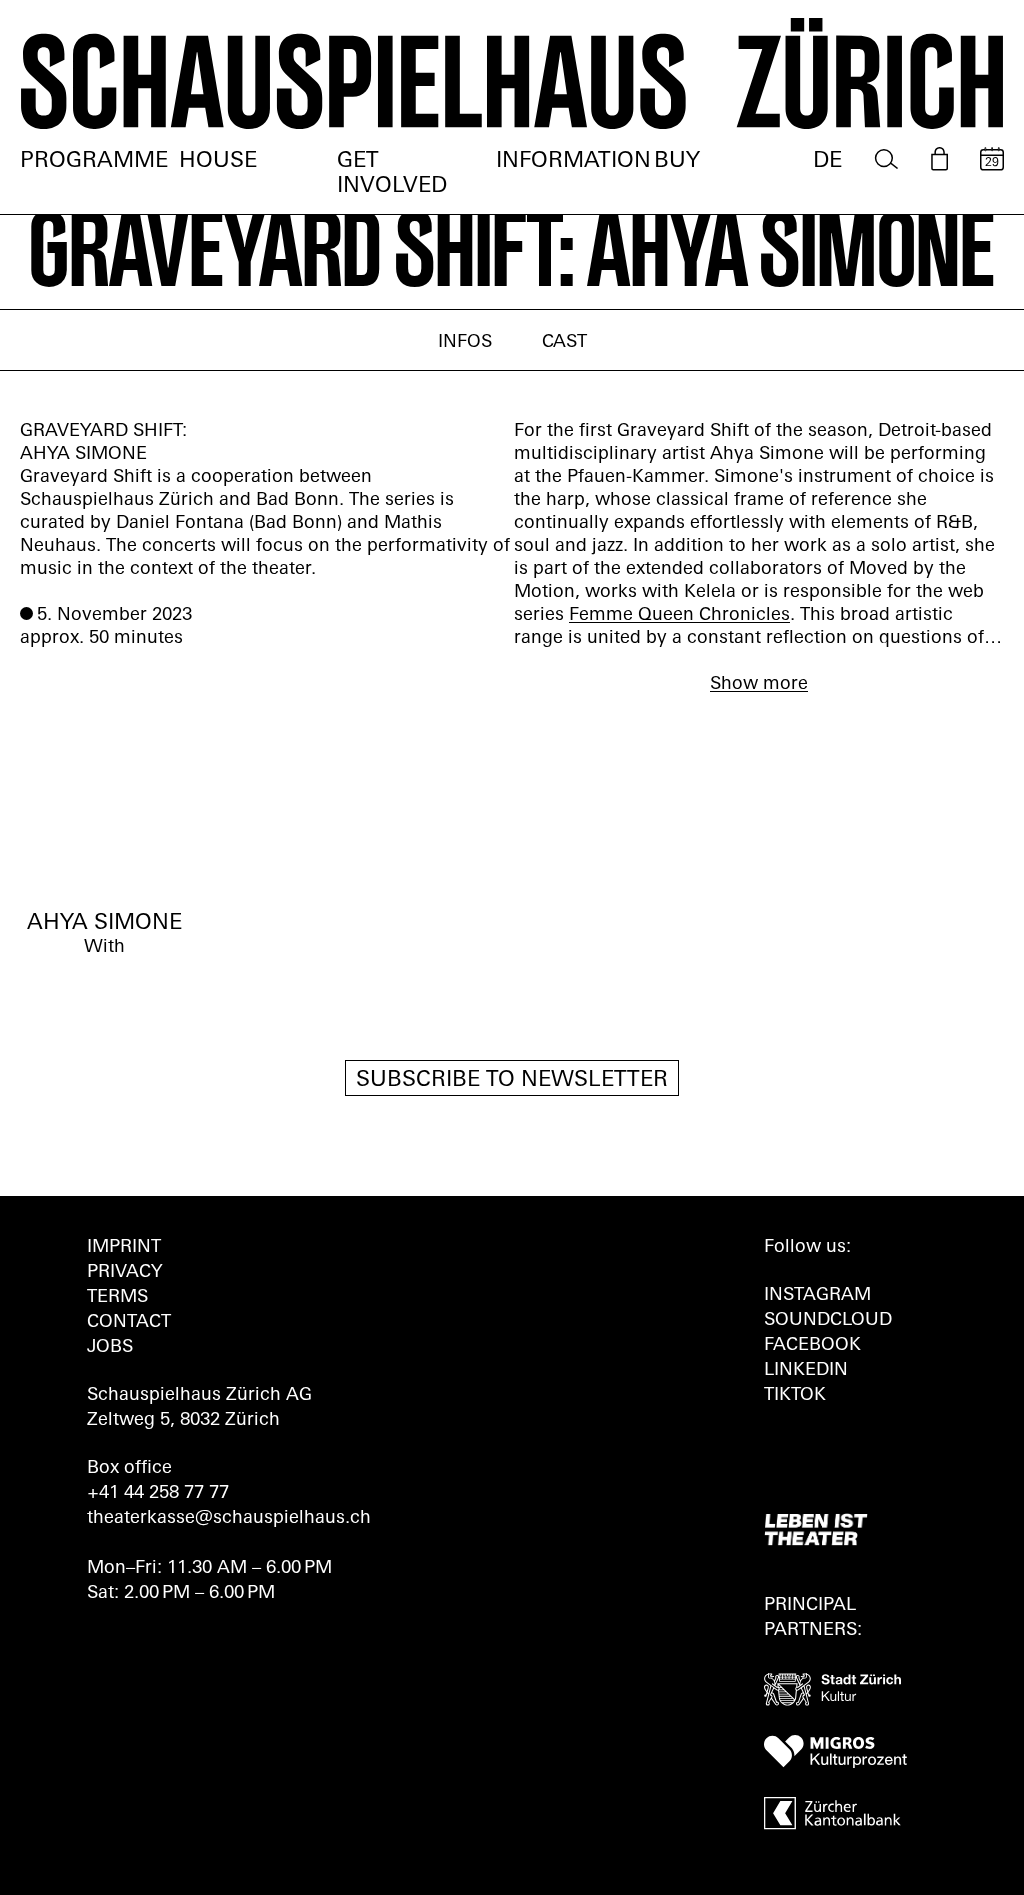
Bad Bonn (295, 524)
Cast (564, 343)
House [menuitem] (218, 161)
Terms (117, 1298)
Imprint (124, 1248)
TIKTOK (795, 1396)
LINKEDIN (806, 1371)
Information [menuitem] (573, 161)
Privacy (124, 1273)
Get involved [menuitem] (392, 174)
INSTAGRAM (817, 1296)
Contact (129, 1323)
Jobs (110, 1348)
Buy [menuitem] (677, 161)
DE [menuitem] (827, 161)
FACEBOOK (812, 1346)
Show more (759, 685)
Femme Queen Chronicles (679, 616)
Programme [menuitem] (94, 161)
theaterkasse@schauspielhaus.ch (229, 1519)
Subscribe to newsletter (512, 1080)
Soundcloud (828, 1321)
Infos (465, 343)
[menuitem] (886, 159)
